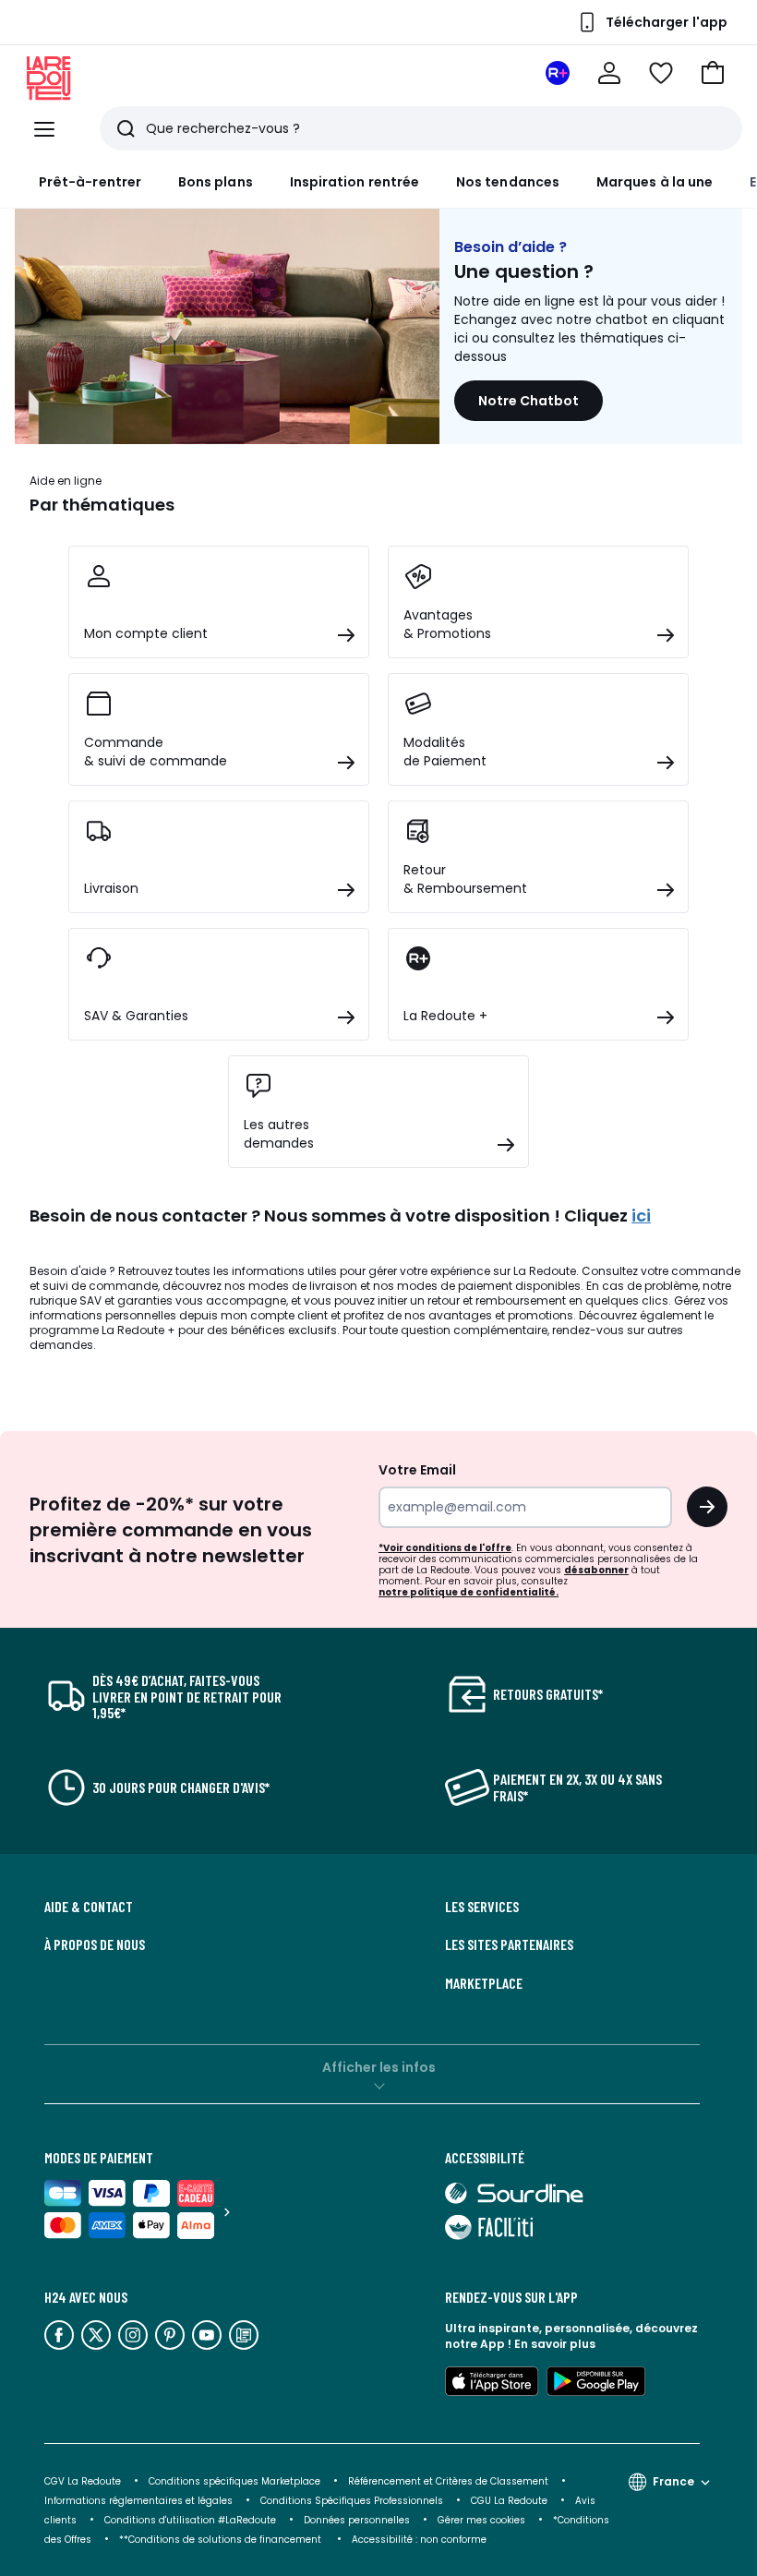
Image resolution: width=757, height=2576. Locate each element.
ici (641, 1216)
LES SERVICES (482, 1907)
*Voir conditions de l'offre (445, 1548)
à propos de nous (95, 1944)
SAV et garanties (126, 1300)
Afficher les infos (379, 2067)
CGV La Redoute (83, 2481)
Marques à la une (655, 182)
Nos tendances (508, 182)
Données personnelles (357, 2520)
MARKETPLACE (484, 1983)
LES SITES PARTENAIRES (509, 1944)
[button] (713, 73)
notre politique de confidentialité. (469, 1592)
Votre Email (417, 1470)
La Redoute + (138, 1330)
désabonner (596, 1570)
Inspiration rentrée (354, 182)
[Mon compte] (609, 73)
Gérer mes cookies (481, 2520)
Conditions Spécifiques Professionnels (352, 2501)
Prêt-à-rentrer (90, 182)
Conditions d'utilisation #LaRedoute (190, 2520)
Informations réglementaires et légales (138, 2501)
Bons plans (216, 182)
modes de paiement (455, 1286)
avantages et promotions (501, 1315)
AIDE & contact (89, 1907)
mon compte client (274, 1315)
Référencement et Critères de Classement (448, 2481)
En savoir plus (555, 2344)
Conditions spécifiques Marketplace (234, 2481)
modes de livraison (303, 1286)
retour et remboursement (497, 1300)
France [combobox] (673, 2481)
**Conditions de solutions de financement (222, 2540)
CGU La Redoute (509, 2501)
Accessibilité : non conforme (419, 2540)
